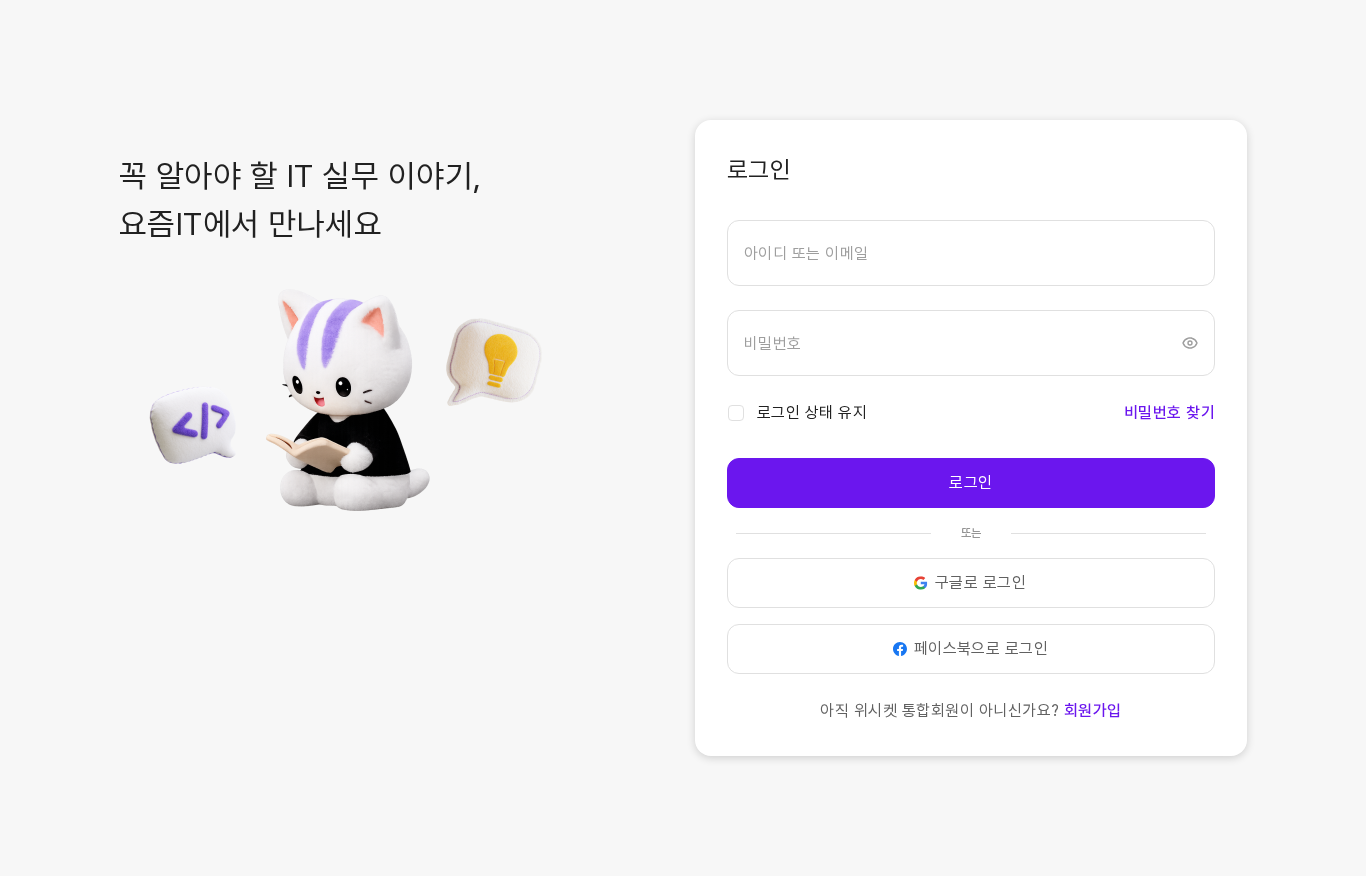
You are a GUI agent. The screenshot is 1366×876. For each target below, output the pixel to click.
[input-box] (971, 253)
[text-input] (971, 253)
